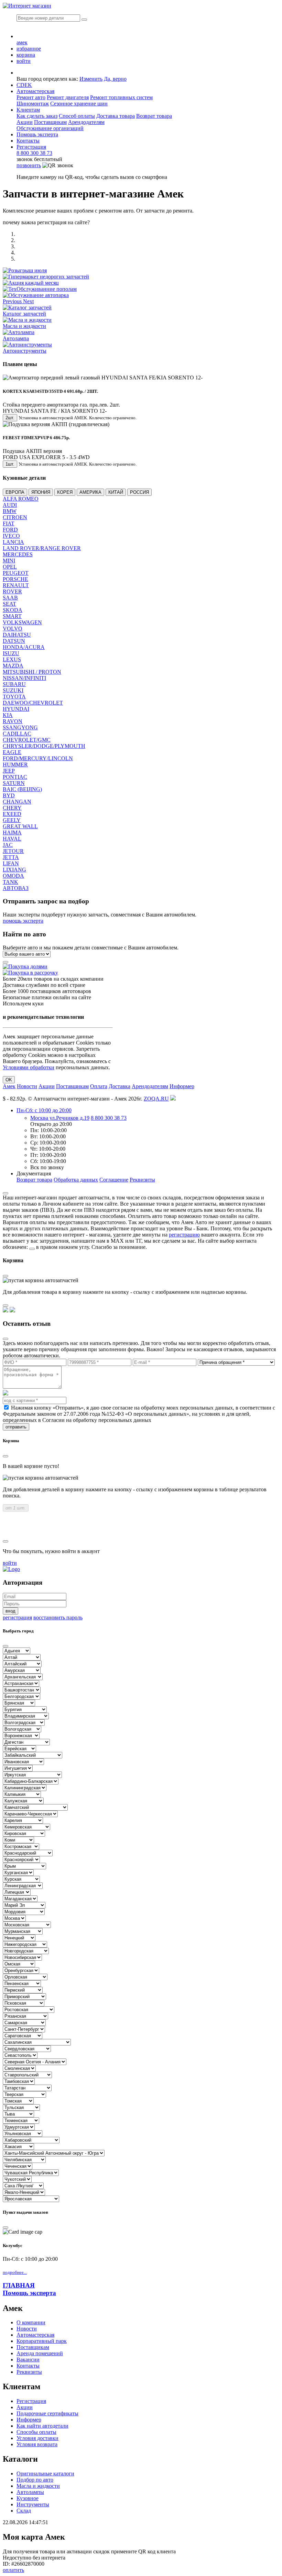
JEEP (9, 771)
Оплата (99, 1086)
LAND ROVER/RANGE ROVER (42, 548)
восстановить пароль (58, 1617)
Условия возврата (37, 2444)
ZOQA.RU (156, 1099)
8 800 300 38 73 (34, 153)
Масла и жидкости (38, 2486)
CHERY (12, 808)
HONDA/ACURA (24, 647)
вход (10, 1611)
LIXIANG (14, 870)
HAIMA (12, 833)
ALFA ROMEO (21, 499)
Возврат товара (154, 116)
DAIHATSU (17, 635)
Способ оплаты (77, 116)
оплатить (13, 2570)
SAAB (10, 598)
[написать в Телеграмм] (12, 1310)
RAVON (13, 721)
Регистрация (31, 147)
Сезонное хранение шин (79, 104)
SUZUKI (13, 690)
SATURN (14, 783)
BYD (9, 795)
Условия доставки (37, 2438)
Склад (24, 2511)
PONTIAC (15, 777)
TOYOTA (14, 697)
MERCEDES (18, 554)
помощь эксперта (23, 921)
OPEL (10, 567)
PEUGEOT (16, 573)
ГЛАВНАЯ (19, 2285)
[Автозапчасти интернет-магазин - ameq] (11, 1569)
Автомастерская (35, 91)
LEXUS (12, 659)
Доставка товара (116, 116)
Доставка (120, 1086)
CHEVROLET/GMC (27, 740)
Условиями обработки (29, 1067)
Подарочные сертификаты (47, 2413)
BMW (10, 511)
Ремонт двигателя (68, 97)
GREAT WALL (20, 826)
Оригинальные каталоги (45, 2474)
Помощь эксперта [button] (37, 134)
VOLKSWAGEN (22, 622)
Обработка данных (76, 1180)
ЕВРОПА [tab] (15, 492)
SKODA (13, 610)
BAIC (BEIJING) (22, 789)
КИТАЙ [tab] (116, 492)
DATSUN (14, 641)
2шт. (10, 418)
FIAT (9, 523)
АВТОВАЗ (16, 888)
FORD (10, 530)
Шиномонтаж (33, 104)
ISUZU (11, 653)
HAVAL (12, 839)
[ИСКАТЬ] (84, 20)
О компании (31, 2322)
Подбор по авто (35, 2480)
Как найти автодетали (42, 2426)
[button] (13, 301)
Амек (9, 1086)
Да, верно (115, 79)
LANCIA (13, 542)
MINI (9, 561)
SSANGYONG (20, 727)
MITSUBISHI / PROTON (32, 672)
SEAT (9, 604)
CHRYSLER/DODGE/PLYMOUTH (44, 746)
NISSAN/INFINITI (24, 678)
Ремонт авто (31, 97)
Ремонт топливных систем (121, 97)
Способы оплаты (36, 2432)
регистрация (17, 1617)
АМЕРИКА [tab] (90, 492)
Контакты (28, 141)
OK (9, 1080)
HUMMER (15, 765)
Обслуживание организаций (50, 128)
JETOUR (13, 851)
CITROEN (15, 517)
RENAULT (16, 585)
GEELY (12, 820)
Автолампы (30, 2492)
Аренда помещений (40, 2353)
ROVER (12, 591)
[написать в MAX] (6, 1310)
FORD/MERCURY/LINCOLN (38, 758)
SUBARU (14, 684)
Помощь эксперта (29, 2293)
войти (10, 1563)
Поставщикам (50, 122)
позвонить (29, 165)
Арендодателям (86, 122)
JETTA (11, 857)
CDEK (24, 85)
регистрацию (184, 1235)
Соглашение (114, 1180)
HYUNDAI (16, 709)
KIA (8, 715)
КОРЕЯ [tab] (65, 492)
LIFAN (11, 863)
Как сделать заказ (37, 116)
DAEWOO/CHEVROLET (33, 703)
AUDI (10, 505)
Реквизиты (142, 1180)
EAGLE (12, 752)
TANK (10, 882)
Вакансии (28, 2360)
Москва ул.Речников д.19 (60, 1118)
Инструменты (33, 2504)
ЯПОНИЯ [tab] (41, 492)
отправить (16, 1427)
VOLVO (13, 629)
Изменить (91, 79)
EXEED (12, 814)
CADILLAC (17, 734)
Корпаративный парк (42, 2341)
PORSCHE (15, 579)
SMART (12, 616)
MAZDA (13, 666)
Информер (182, 1086)
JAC (8, 845)
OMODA (13, 876)
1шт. (10, 464)
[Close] (6, 1193)
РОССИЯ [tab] (139, 492)
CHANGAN (17, 802)
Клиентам (28, 110)
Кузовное (28, 2498)
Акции (25, 122)
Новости (27, 1086)
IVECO (11, 536)
